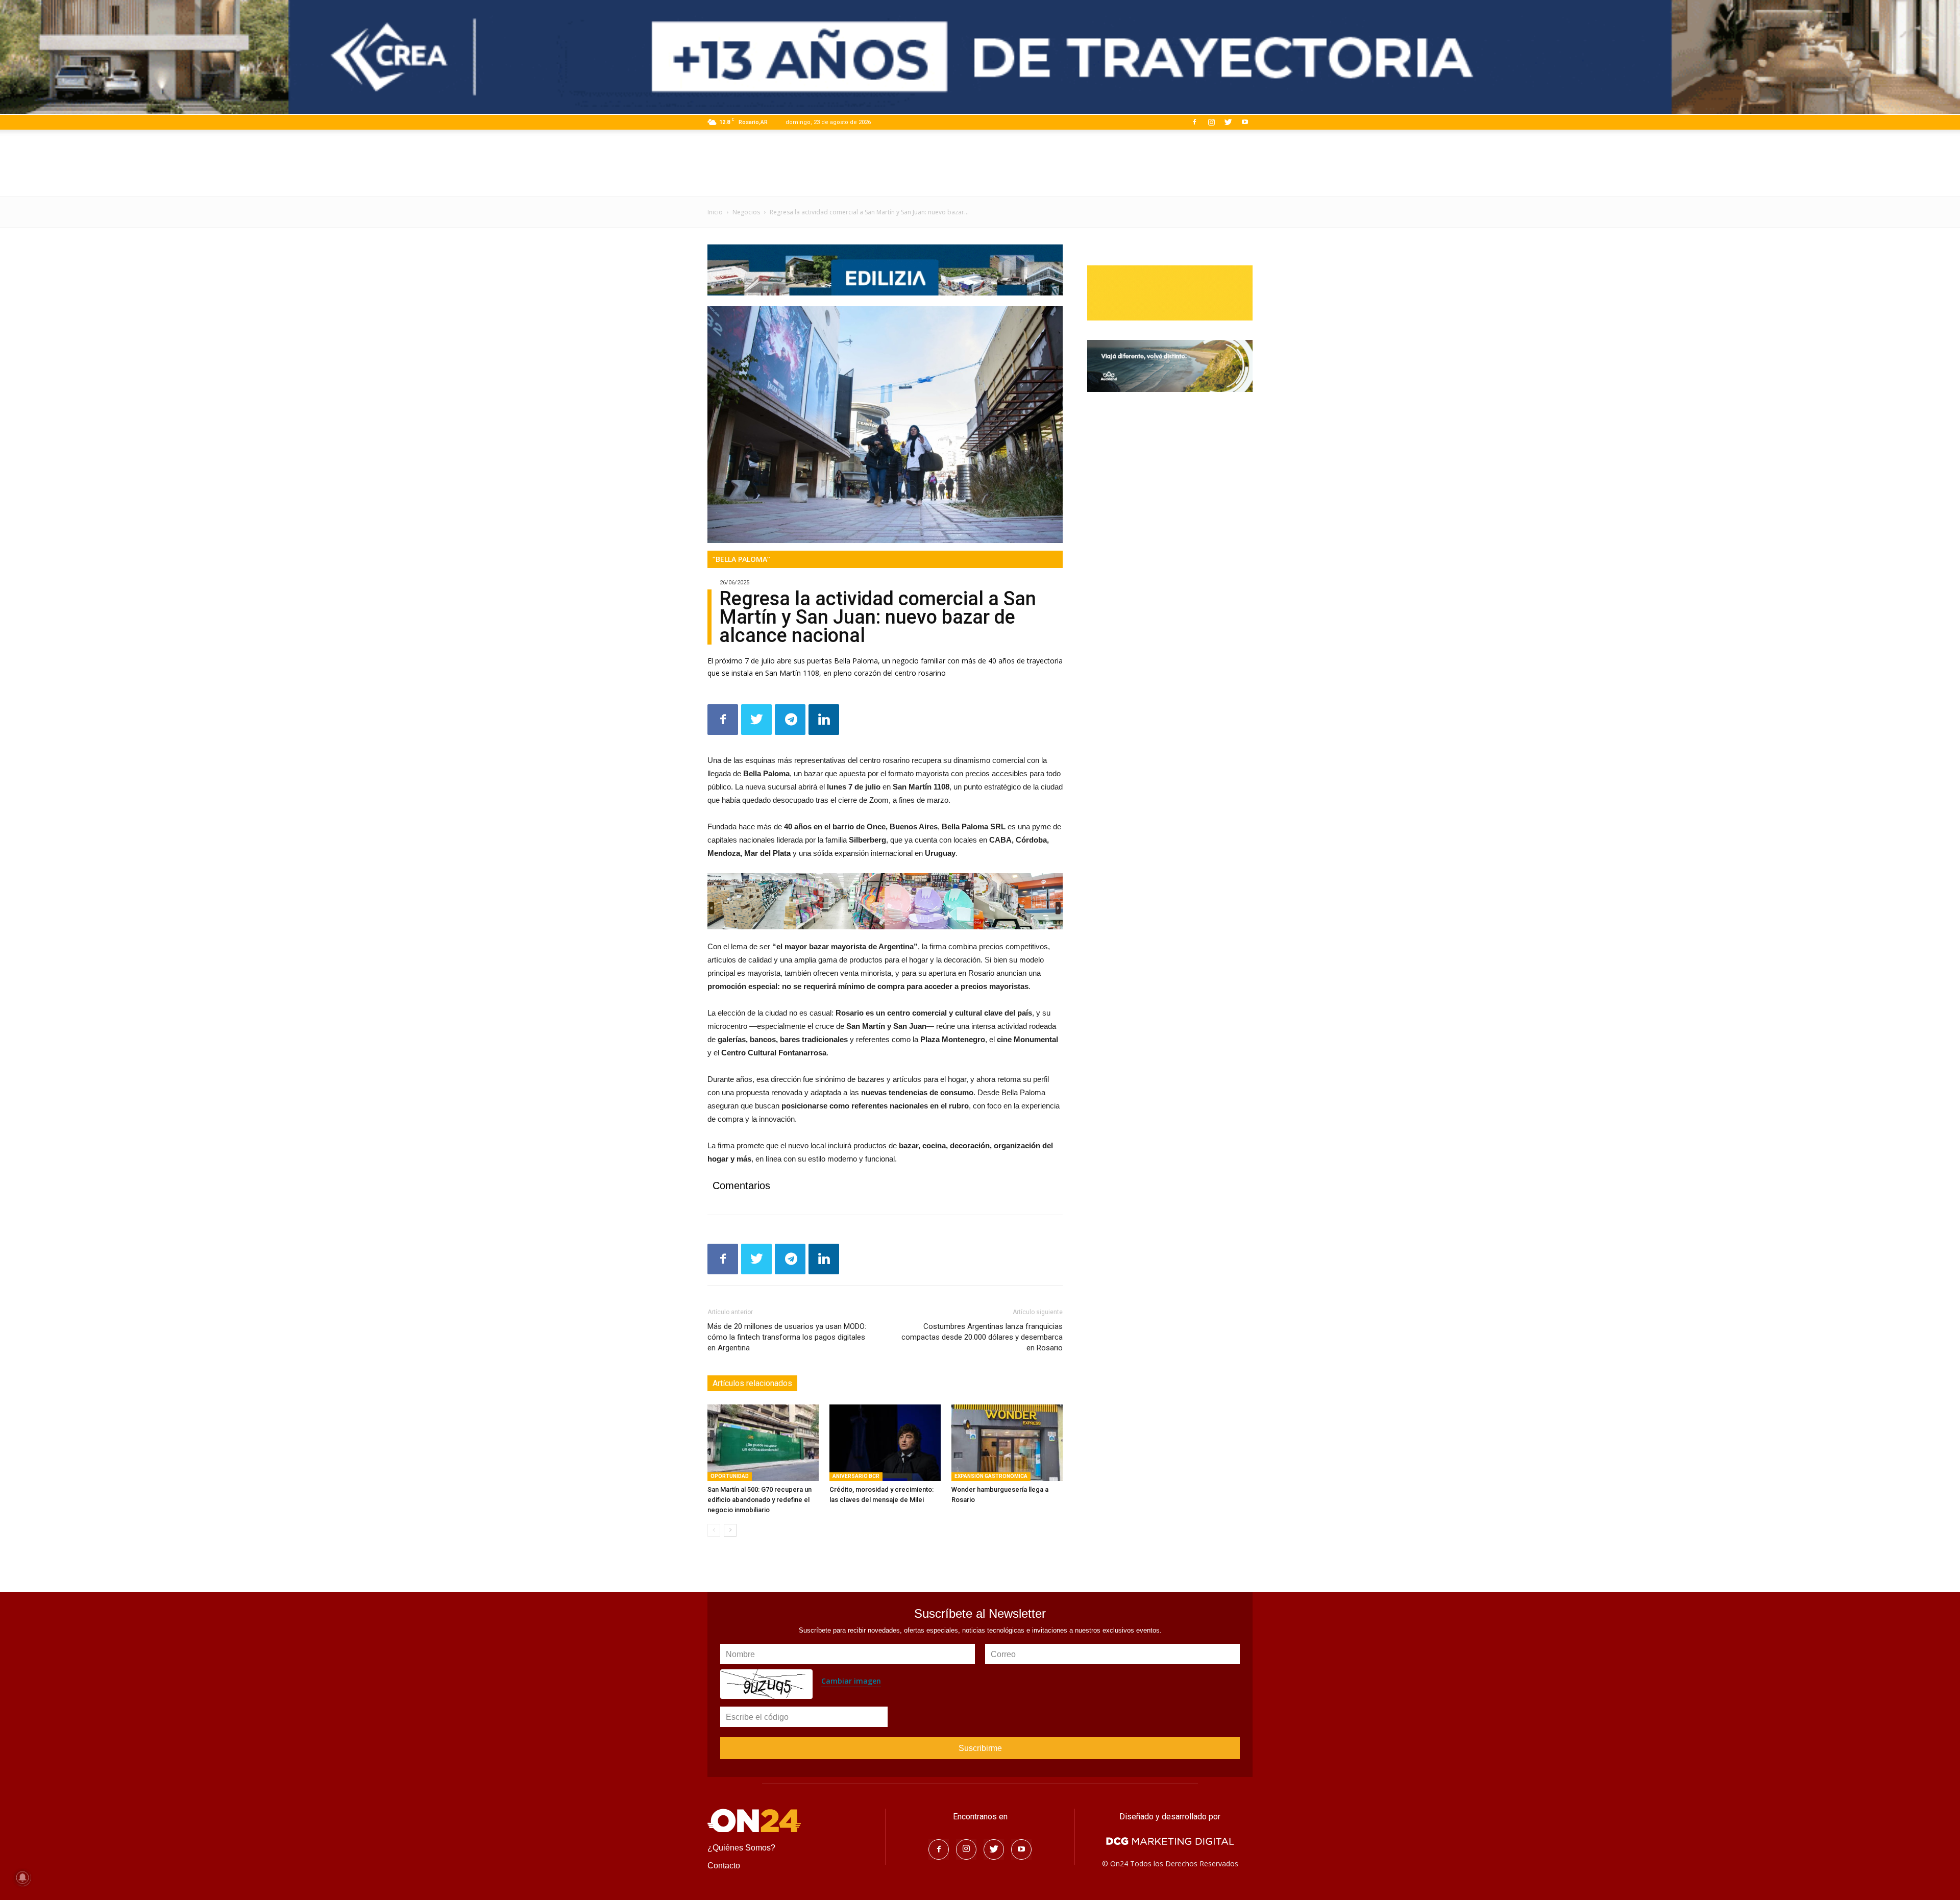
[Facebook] (1194, 122)
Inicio (715, 212)
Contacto (724, 1866)
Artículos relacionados (752, 1383)
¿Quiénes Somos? (741, 1848)
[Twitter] (1228, 122)
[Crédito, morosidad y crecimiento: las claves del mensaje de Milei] (885, 1443)
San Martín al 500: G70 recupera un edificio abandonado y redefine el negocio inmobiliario (759, 1500)
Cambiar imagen (851, 1681)
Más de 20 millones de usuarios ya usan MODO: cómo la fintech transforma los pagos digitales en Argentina (787, 1337)
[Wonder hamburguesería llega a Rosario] (1007, 1443)
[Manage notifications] (22, 1878)
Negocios (746, 212)
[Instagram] (1211, 122)
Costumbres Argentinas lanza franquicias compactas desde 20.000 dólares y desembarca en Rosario (982, 1337)
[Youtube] (1245, 122)
